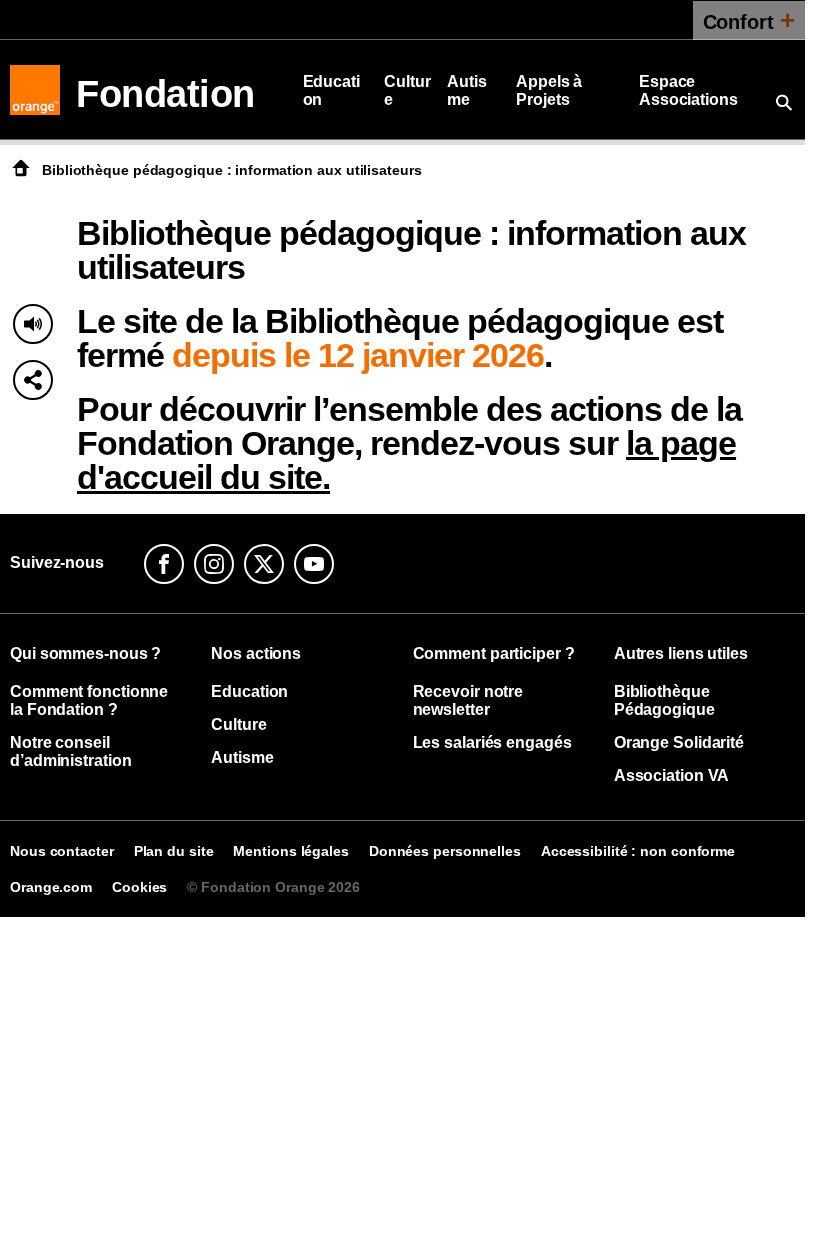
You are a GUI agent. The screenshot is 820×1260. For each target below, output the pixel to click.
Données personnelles (445, 851)
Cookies (139, 887)
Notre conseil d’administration (70, 751)
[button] (33, 380)
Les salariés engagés (492, 742)
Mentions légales (290, 851)
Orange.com (51, 887)
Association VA (672, 775)
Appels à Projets (549, 90)
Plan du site (174, 851)
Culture (407, 90)
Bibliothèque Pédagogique (664, 700)
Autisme (467, 90)
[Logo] (35, 90)
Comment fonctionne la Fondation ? (89, 700)
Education (331, 90)
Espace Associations (688, 90)
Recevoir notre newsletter (468, 700)
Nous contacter (62, 851)
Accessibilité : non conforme (638, 851)
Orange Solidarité (679, 742)
